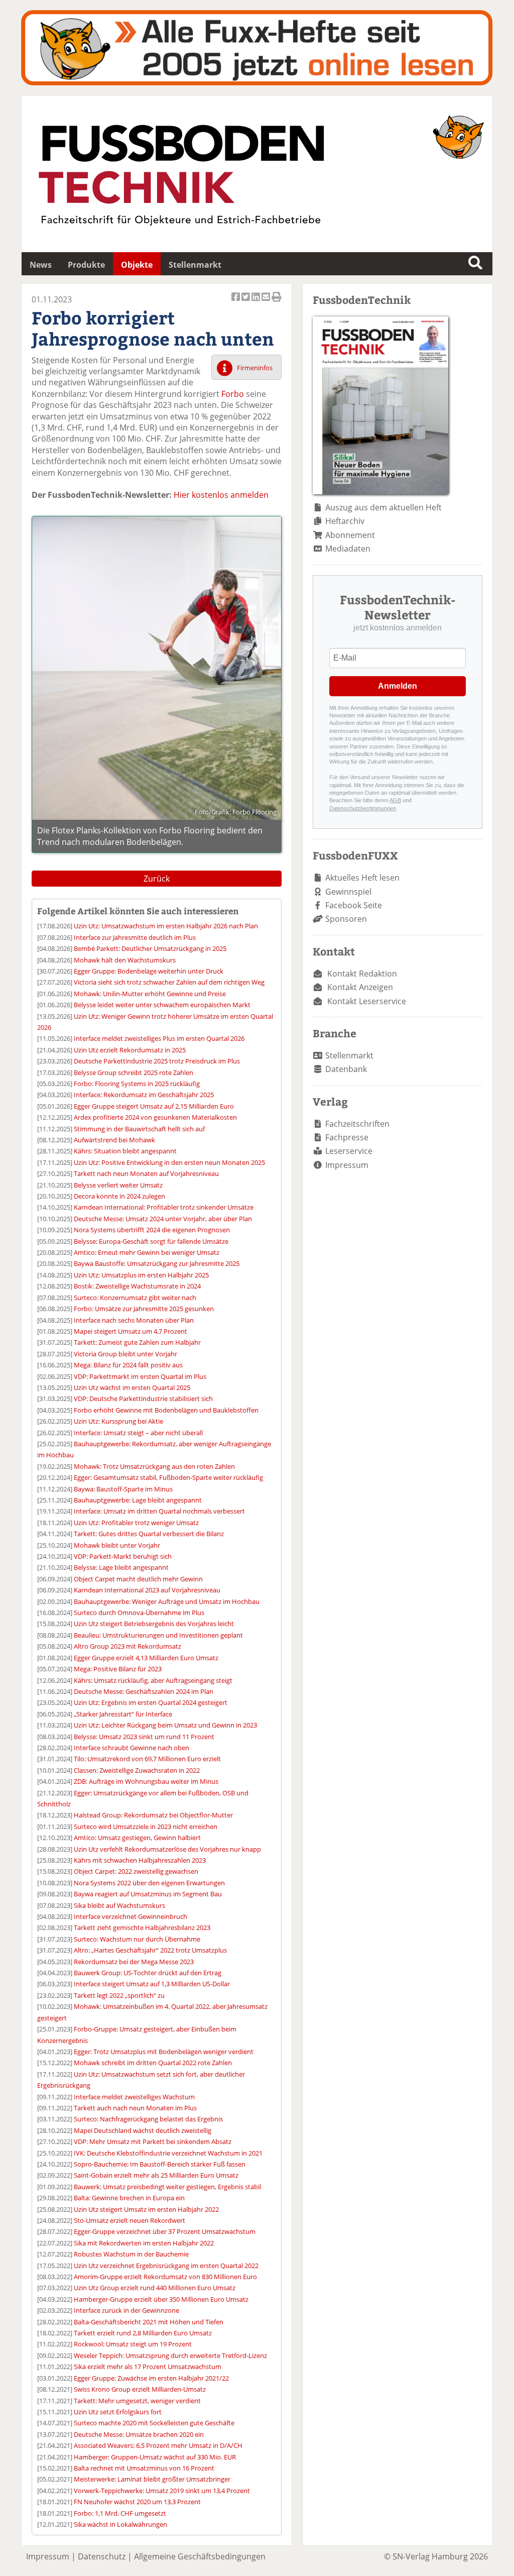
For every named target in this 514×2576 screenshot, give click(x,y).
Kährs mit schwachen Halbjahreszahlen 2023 (140, 1860)
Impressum (347, 1165)
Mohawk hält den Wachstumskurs (125, 960)
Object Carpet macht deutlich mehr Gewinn (138, 1579)
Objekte (137, 265)
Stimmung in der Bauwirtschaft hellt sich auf (139, 1129)
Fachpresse (347, 1137)
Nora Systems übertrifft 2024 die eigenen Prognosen (152, 1230)
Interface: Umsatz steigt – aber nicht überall (138, 1433)
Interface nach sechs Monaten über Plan (134, 1320)
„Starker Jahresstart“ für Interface (123, 1714)
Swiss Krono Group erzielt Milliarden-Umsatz (140, 2389)
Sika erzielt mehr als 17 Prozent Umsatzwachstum (148, 2367)
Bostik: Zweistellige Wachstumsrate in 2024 (137, 1286)
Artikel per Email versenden (267, 302)
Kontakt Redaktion (362, 974)
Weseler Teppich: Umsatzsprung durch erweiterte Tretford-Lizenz (170, 2355)
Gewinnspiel (348, 892)
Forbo (233, 394)
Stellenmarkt (195, 265)
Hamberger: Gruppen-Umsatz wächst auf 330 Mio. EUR (155, 2457)
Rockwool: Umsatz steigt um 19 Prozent (133, 2344)
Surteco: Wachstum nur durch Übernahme (137, 1939)
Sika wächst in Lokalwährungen (120, 2524)
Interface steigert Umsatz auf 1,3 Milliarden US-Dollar (152, 1984)
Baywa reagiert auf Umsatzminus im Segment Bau (148, 1894)
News (41, 265)
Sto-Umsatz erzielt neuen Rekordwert (130, 2220)
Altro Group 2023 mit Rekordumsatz (127, 1646)
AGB (395, 800)
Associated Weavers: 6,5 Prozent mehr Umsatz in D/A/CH (158, 2445)
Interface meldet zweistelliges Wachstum (134, 2097)
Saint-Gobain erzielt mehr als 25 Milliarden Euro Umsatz (156, 2175)
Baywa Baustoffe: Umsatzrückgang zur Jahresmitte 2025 (157, 1263)
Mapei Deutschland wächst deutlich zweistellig (143, 2130)
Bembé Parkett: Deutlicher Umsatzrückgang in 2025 (150, 948)
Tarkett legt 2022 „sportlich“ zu (119, 1995)
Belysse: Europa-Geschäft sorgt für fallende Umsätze (151, 1241)
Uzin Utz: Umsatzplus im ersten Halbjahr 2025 (141, 1275)
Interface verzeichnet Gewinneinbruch (131, 1916)
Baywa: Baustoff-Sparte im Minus (123, 1489)
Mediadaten (348, 549)
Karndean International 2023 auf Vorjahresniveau (147, 1590)
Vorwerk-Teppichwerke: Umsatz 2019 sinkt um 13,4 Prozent (162, 2491)
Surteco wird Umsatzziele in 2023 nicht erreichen (146, 1827)
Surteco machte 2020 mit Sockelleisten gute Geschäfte (154, 2423)
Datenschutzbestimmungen (363, 808)
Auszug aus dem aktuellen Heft (383, 507)
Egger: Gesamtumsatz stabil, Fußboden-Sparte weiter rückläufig (168, 1477)
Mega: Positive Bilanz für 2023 (118, 1669)
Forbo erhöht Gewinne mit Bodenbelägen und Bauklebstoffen (166, 1410)
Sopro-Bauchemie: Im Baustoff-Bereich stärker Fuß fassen (160, 2164)
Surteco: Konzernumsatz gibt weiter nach (135, 1298)
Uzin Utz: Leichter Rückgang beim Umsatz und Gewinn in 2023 (165, 1725)
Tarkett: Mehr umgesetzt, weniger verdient (137, 2401)
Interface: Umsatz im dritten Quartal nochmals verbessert (159, 1511)
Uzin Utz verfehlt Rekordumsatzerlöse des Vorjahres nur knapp (167, 1849)
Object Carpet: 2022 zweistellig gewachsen (136, 1871)
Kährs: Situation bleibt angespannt (125, 1151)
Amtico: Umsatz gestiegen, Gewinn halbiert (137, 1838)
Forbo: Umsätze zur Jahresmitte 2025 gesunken (144, 1309)
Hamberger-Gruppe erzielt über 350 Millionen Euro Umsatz (161, 2299)
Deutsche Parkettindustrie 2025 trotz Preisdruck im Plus (157, 1061)
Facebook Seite (354, 905)
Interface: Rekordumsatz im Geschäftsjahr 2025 (144, 1095)
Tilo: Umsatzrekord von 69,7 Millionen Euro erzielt (147, 1759)
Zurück (157, 879)
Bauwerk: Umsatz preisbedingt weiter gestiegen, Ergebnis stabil (167, 2187)
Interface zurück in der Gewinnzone (126, 2310)
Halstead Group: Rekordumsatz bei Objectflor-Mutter (153, 1815)
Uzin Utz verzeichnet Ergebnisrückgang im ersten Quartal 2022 (166, 2266)
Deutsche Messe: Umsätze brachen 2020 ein (139, 2434)
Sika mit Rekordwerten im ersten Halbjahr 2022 (144, 2243)
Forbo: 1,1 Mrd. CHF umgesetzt (120, 2513)
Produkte (86, 265)
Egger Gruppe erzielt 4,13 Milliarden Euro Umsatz (146, 1658)
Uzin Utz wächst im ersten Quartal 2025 (132, 1387)
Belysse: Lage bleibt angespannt (121, 1567)
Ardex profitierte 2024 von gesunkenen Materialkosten (155, 1117)
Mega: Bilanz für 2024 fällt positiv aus (128, 1365)
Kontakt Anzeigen (360, 987)
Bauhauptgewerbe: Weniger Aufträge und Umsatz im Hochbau (167, 1601)
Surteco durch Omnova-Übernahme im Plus (139, 1613)
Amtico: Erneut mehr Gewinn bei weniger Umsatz (147, 1252)
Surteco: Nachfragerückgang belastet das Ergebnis (148, 2119)
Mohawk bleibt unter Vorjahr (117, 1545)
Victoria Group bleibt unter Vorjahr (125, 1354)
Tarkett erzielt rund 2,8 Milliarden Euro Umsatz (143, 2333)
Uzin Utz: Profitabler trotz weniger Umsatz (136, 1523)
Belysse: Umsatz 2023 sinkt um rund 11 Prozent (144, 1737)
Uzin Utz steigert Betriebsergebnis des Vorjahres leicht (154, 1624)
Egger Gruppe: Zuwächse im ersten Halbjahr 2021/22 (151, 2378)
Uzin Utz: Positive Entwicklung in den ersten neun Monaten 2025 (169, 1162)
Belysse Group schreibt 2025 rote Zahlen (134, 1072)
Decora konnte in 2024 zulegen (119, 1196)
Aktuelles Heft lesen (362, 878)
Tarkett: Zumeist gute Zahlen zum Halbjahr (137, 1342)
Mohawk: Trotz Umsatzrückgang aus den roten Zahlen (154, 1466)
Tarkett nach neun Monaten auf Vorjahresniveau (146, 1173)
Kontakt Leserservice (367, 1001)
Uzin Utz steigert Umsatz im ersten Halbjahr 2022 (146, 2209)
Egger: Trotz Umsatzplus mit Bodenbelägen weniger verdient (164, 2052)
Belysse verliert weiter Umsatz (118, 1185)
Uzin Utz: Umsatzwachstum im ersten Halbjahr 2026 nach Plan (166, 926)
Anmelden (398, 686)
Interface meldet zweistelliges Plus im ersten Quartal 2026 (159, 1038)
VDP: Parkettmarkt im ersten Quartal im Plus (140, 1376)
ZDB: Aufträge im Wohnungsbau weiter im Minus (146, 1781)
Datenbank (346, 1069)
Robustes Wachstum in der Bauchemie (131, 2254)
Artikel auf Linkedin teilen (256, 302)
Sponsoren (346, 919)
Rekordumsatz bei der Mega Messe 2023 (134, 1962)
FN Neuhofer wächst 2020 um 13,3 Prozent (137, 2502)
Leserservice (349, 1151)
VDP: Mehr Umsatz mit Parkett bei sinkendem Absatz (153, 2141)
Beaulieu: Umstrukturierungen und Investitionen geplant (158, 1635)
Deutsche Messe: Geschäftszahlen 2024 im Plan (144, 1691)
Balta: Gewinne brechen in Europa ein (129, 2198)
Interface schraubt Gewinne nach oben (132, 1748)
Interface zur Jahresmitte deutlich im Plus (135, 937)
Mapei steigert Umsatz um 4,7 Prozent (131, 1331)
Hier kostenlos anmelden (221, 495)
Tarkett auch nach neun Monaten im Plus (135, 2108)
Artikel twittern (246, 302)
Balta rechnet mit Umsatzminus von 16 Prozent (144, 2468)
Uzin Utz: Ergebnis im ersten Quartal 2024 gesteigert (151, 1702)
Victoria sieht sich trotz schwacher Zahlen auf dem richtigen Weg (169, 982)
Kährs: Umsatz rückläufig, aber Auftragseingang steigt (153, 1680)
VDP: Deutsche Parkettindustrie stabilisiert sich (143, 1399)
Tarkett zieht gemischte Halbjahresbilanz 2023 (142, 1927)
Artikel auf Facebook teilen (236, 302)
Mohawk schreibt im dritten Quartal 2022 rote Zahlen (153, 2063)
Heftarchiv (345, 521)
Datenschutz (102, 2556)
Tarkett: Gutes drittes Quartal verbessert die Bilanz (149, 1534)
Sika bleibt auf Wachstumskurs (119, 1905)
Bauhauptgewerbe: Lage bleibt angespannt (138, 1500)
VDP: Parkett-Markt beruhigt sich (123, 1556)
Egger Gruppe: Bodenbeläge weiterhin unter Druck (149, 971)
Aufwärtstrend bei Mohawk (114, 1140)
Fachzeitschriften (357, 1124)
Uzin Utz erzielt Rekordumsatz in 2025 (130, 1050)
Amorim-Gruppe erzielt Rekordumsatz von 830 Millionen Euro (165, 2277)
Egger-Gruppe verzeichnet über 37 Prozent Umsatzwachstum (165, 2231)
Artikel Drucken (277, 302)
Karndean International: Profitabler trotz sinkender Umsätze (164, 1207)
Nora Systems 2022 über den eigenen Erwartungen (149, 1883)
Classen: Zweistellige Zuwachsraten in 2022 (137, 1770)
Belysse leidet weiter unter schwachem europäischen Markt (162, 1005)
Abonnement (350, 535)
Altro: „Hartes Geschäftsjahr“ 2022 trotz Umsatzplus (150, 1950)
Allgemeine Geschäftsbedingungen (200, 2556)
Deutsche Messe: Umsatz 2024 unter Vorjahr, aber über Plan (163, 1219)
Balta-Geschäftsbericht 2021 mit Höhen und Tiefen (149, 2322)
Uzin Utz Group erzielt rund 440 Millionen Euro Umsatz (155, 2288)
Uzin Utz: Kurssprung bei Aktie (118, 1421)
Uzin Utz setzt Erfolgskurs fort (118, 2412)
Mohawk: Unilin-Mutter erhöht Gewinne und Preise (150, 994)
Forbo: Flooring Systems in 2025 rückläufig (137, 1084)
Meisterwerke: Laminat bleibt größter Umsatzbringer (152, 2479)
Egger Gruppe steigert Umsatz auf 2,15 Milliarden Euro (154, 1106)
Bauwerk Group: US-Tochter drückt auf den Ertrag (148, 1973)
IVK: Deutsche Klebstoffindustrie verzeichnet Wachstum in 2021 (168, 2153)
